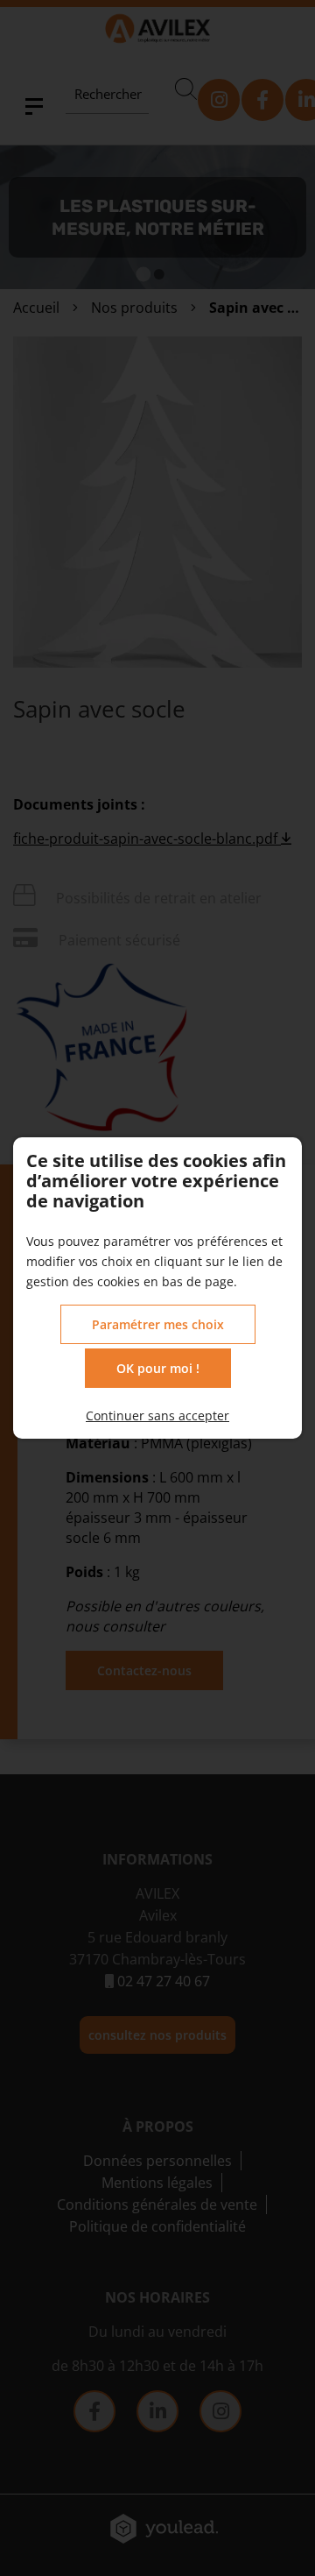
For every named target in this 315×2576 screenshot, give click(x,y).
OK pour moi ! (158, 1368)
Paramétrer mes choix (158, 1324)
